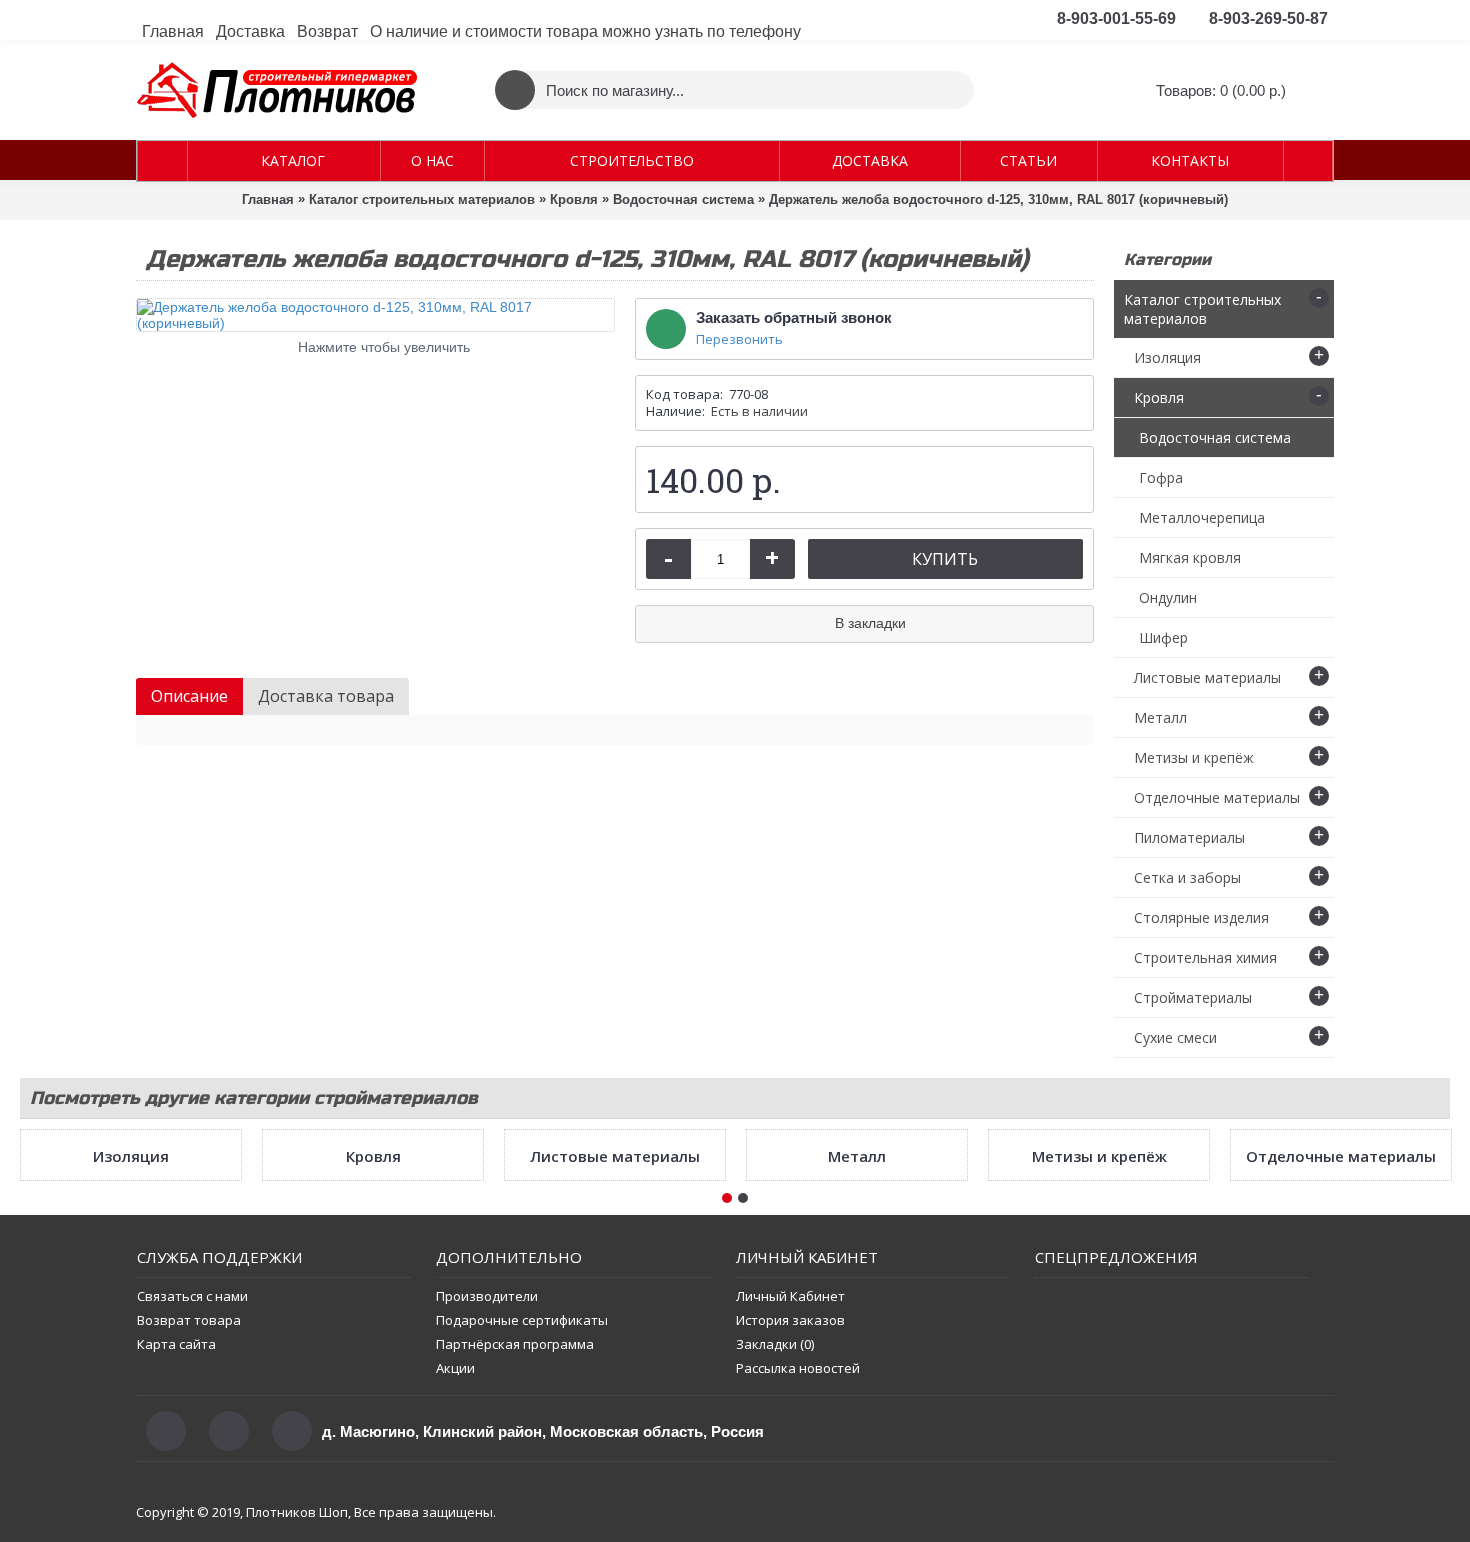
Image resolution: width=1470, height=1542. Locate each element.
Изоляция (131, 1360)
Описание (189, 696)
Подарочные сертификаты (522, 1524)
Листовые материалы (615, 1360)
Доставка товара (326, 696)
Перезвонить (739, 339)
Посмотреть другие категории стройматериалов (254, 1098)
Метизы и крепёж (1099, 1360)
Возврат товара (189, 1524)
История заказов (790, 1524)
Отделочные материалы (1341, 1360)
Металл (857, 1360)
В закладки (870, 623)
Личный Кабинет (790, 1500)
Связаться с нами (192, 1500)
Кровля (373, 1360)
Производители (487, 1500)
